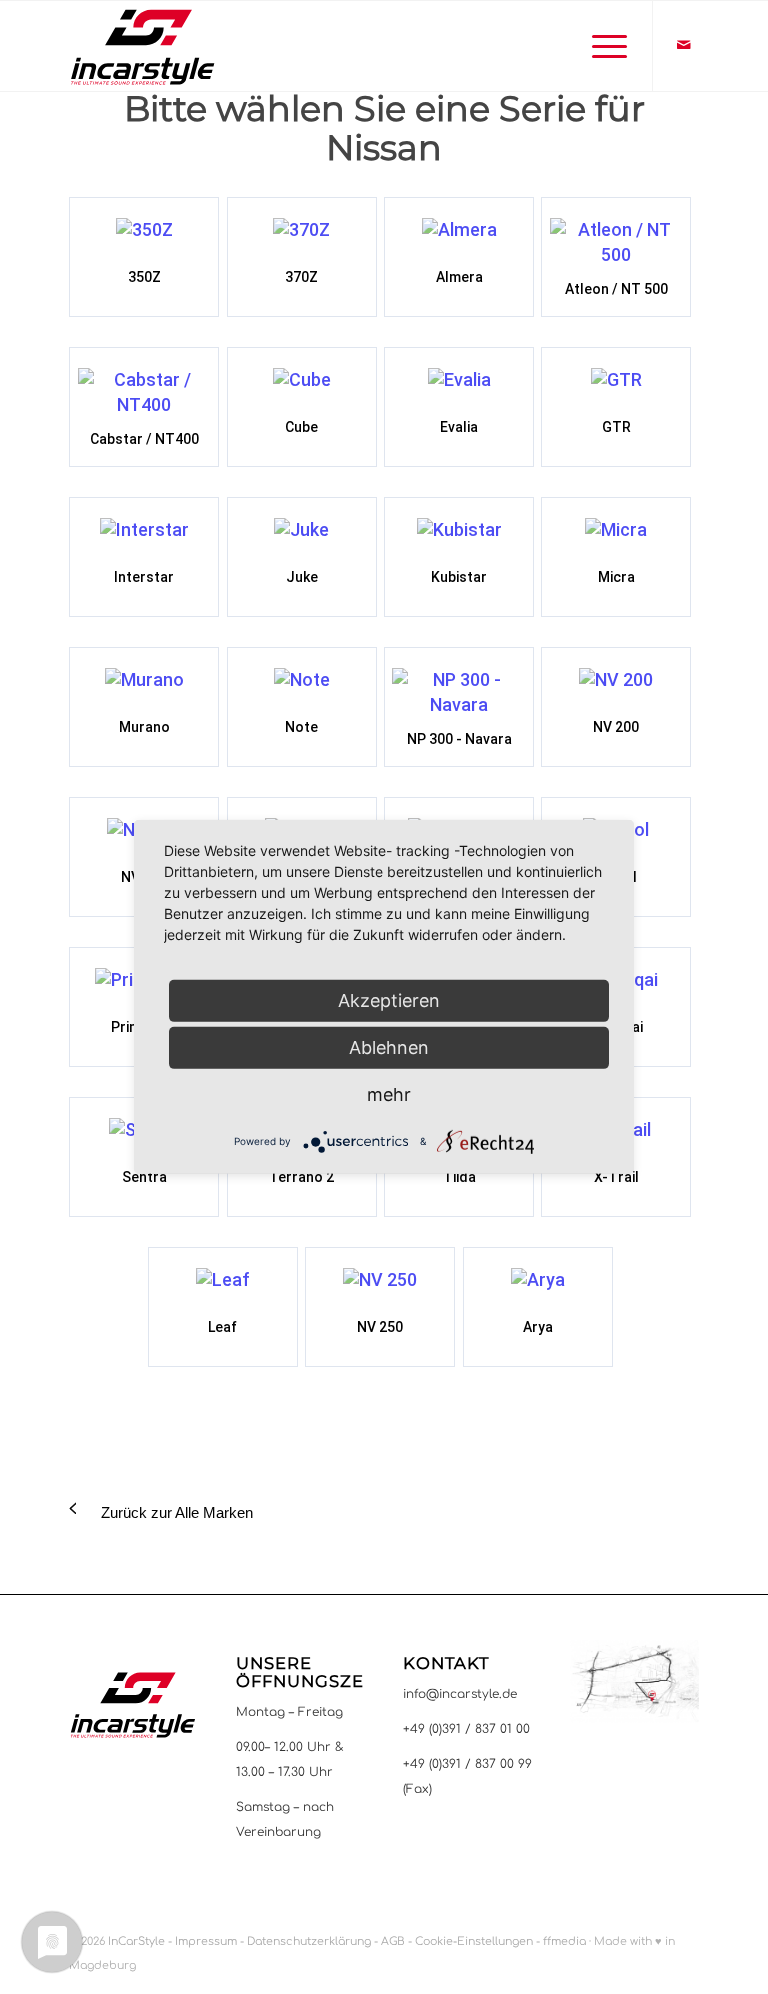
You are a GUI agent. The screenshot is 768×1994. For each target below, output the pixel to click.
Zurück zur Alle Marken (177, 1512)
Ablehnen (389, 1047)
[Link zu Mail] (684, 45)
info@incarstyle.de (460, 1694)
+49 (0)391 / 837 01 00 (466, 1729)
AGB (393, 1941)
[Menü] (604, 46)
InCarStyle (136, 1941)
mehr (389, 1094)
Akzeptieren (389, 1000)
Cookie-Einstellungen (474, 1941)
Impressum (206, 1941)
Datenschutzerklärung (309, 1941)
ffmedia (564, 1941)
